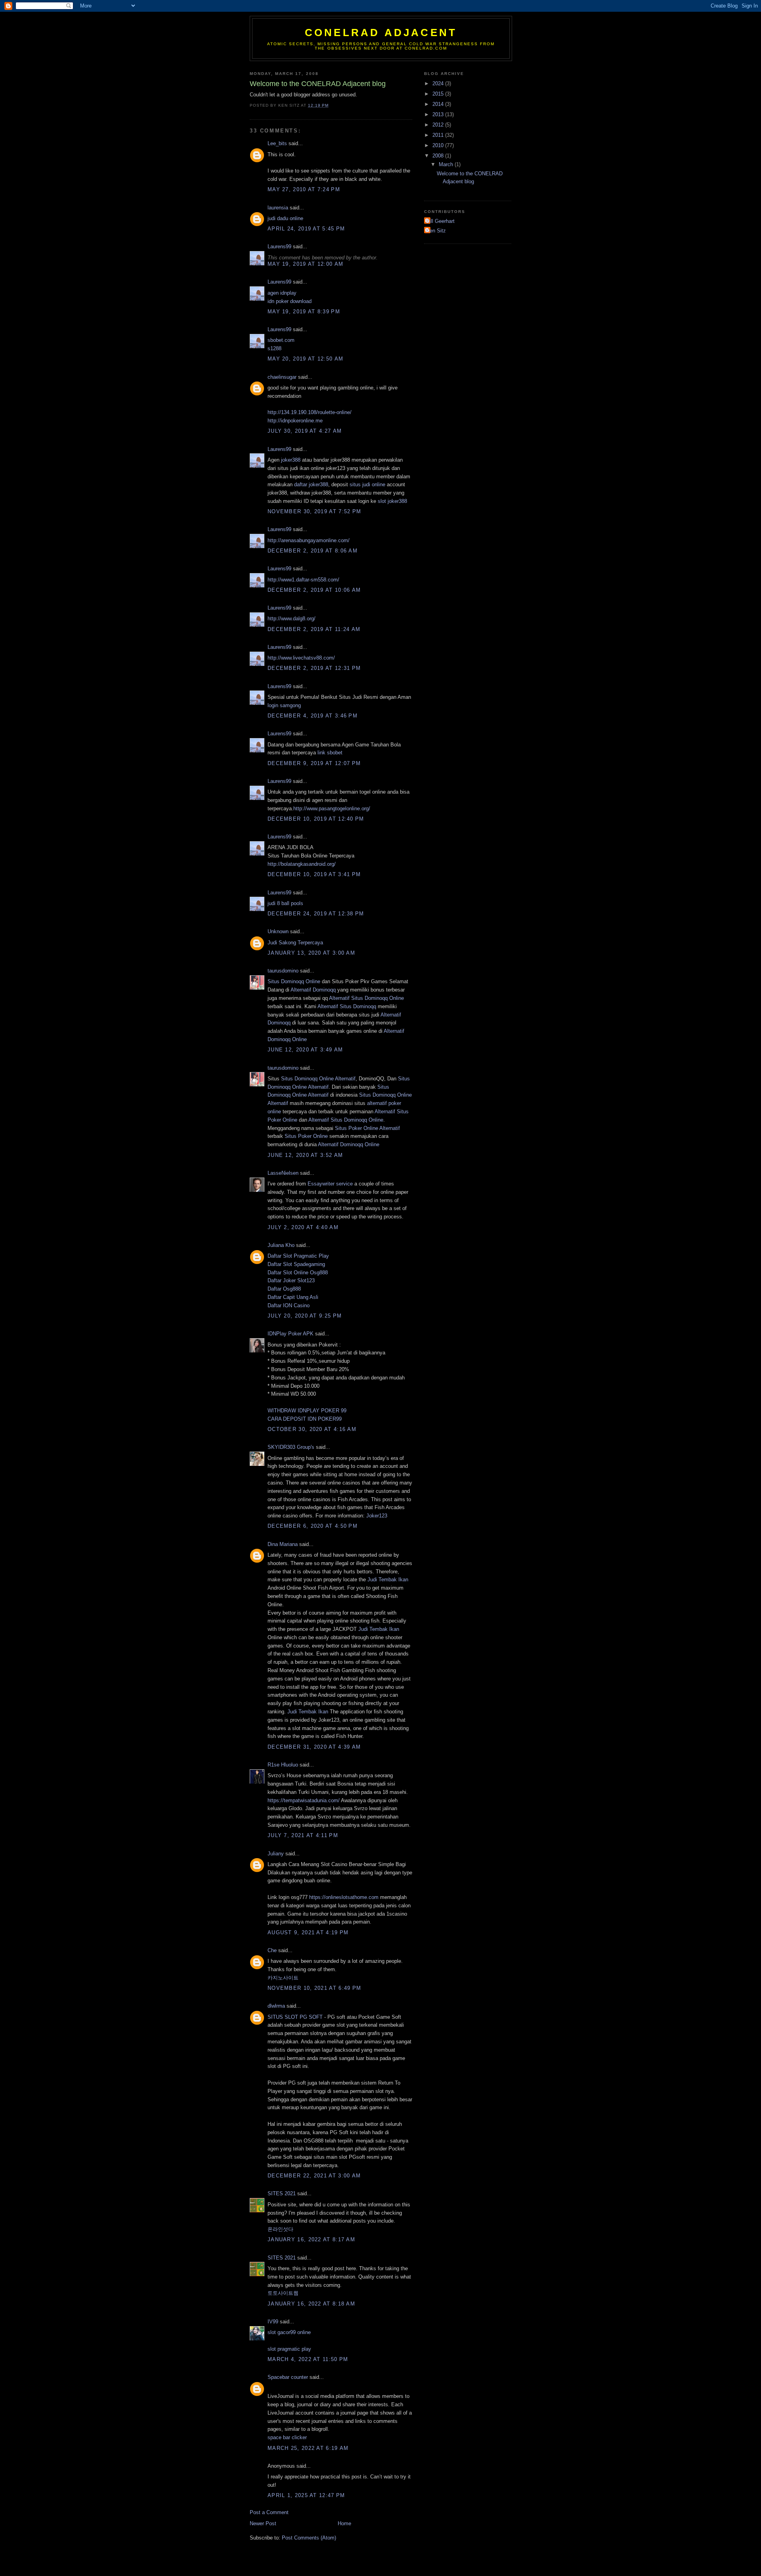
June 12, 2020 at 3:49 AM (305, 1050)
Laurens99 (279, 246)
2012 (439, 125)
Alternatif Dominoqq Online (349, 1144)
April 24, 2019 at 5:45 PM (306, 229)
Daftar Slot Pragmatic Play (298, 1256)
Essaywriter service (330, 1184)
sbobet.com (281, 340)
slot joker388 (392, 501)
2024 (439, 83)
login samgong (284, 705)
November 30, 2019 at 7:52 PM (314, 511)
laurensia (278, 208)
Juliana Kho (281, 1245)
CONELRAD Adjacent (381, 33)
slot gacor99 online (289, 2332)
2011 (439, 135)
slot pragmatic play (289, 2349)
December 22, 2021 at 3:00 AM (314, 2176)
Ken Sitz (436, 231)
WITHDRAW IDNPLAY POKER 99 (307, 1411)
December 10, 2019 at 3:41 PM (314, 874)
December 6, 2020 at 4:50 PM (313, 1526)
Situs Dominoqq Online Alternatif (318, 1079)
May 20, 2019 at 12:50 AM (305, 359)
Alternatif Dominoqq (313, 990)
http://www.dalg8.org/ (292, 619)
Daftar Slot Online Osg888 (298, 1273)
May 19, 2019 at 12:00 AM (305, 264)
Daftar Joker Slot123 (291, 1280)
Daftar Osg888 (284, 1289)
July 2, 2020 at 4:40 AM (303, 1227)
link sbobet (330, 753)
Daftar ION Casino (289, 1305)
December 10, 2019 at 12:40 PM (316, 819)
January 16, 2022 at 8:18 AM (311, 2304)
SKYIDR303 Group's (291, 1447)
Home (344, 2523)
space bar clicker (287, 2437)
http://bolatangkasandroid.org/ (302, 864)
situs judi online (367, 484)
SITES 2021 (282, 2193)
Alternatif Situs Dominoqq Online (366, 998)
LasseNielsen (283, 1173)
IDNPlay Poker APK (291, 1334)
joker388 (291, 460)
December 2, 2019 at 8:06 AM (313, 551)
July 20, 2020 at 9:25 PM (305, 1316)
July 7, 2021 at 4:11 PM (303, 1835)
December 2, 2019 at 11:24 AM (314, 629)
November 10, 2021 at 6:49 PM (314, 1988)
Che (272, 1950)
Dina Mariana (283, 1544)
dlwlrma (276, 2006)
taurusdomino (283, 971)
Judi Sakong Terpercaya (295, 943)
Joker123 (377, 1516)
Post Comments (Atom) (309, 2538)
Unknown (278, 931)
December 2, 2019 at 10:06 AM (314, 590)
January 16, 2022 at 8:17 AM (311, 2239)
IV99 (273, 2322)
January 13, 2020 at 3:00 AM (311, 953)
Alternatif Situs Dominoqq (347, 1006)
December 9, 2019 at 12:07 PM (314, 763)
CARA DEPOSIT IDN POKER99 (305, 1419)
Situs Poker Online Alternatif (367, 1128)
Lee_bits (277, 143)
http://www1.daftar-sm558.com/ (303, 580)
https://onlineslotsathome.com (344, 1897)
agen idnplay (282, 293)
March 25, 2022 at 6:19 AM (308, 2448)
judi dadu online (285, 218)
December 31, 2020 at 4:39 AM (314, 1747)
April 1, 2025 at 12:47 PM (306, 2495)
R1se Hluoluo (283, 1765)
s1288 (274, 348)
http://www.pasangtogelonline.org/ (332, 808)
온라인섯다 (280, 2229)
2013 (439, 114)
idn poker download (290, 301)
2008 (439, 156)
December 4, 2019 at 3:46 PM (313, 716)
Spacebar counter (288, 2377)
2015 (439, 94)
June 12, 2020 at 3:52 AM (305, 1155)
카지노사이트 (283, 1978)
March (447, 164)
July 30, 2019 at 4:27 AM (305, 431)
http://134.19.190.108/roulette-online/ (310, 412)
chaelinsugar (282, 377)
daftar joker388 (311, 484)
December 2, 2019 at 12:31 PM (314, 668)
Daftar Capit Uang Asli (293, 1297)
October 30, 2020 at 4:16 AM (312, 1429)
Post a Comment (269, 2512)
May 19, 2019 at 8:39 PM (304, 312)
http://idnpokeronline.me (295, 421)
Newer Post (263, 2523)
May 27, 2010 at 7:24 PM (304, 189)
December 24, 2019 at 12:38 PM (316, 914)
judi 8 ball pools (285, 903)
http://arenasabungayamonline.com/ (309, 540)
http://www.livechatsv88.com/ (301, 658)
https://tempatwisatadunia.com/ (304, 1800)
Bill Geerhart (440, 221)
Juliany (276, 1854)
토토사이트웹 (283, 2293)
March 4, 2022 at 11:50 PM (308, 2359)
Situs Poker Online (306, 1136)
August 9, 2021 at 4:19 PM (308, 1932)
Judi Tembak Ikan (388, 1580)
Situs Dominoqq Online (294, 981)
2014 (439, 104)
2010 (439, 145)
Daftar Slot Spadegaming (296, 1264)
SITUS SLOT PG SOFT (295, 2017)
